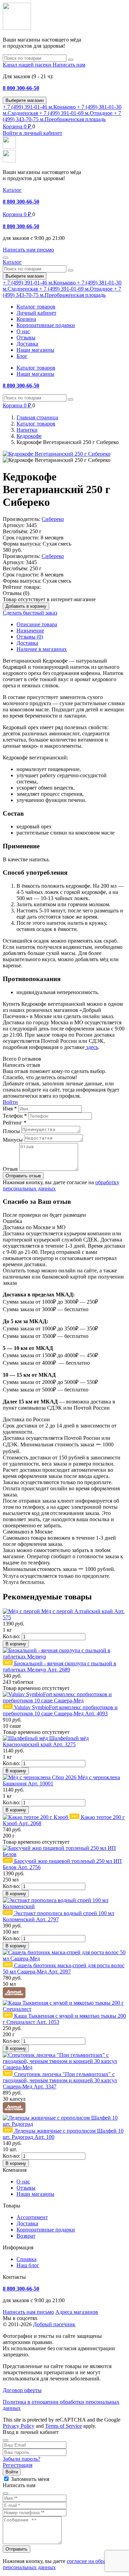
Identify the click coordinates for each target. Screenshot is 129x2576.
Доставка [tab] (27, 643)
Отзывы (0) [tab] (30, 637)
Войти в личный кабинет (33, 133)
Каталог (12, 190)
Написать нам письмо (28, 2312)
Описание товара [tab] (37, 624)
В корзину (16, 1644)
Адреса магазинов (77, 2312)
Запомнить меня (30, 2479)
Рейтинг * (15, 1123)
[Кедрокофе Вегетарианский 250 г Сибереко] (57, 454)
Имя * (10, 1109)
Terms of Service (63, 2426)
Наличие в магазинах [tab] (42, 649)
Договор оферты (22, 2390)
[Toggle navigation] (6, 258)
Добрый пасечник (54, 2324)
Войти (10, 1102)
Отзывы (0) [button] (16, 593)
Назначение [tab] (30, 631)
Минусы (13, 1140)
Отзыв (10, 1169)
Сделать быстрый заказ (30, 613)
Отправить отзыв (23, 1176)
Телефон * (15, 1116)
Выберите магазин (25, 100)
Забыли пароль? (21, 2459)
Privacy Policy (19, 2426)
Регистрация (18, 2465)
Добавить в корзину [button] (26, 606)
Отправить (17, 2549)
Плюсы (11, 1131)
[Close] (6, 2440)
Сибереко (53, 519)
